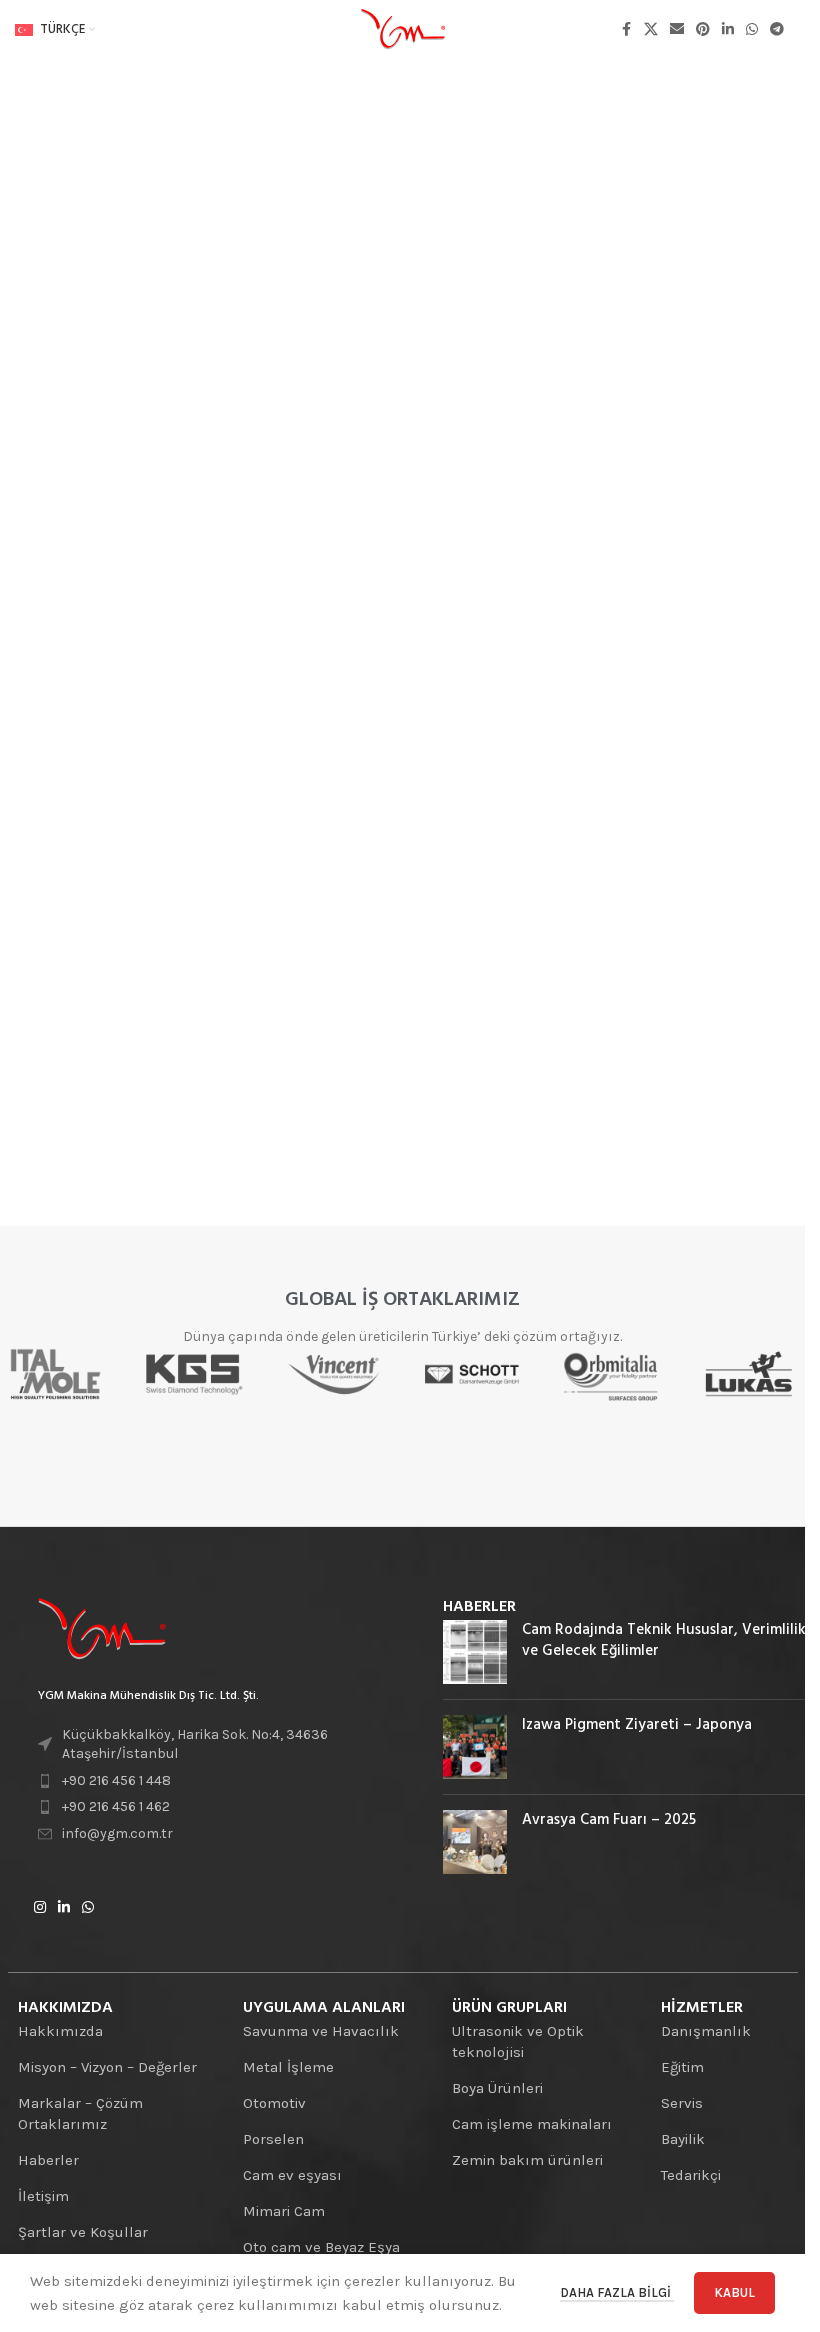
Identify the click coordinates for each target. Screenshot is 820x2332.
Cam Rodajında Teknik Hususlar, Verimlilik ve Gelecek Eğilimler (664, 1640)
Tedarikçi (691, 2175)
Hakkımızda (60, 2031)
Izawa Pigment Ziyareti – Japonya (637, 1725)
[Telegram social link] (777, 30)
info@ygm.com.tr (117, 1833)
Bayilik (683, 2139)
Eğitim (682, 2067)
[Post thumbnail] (475, 1652)
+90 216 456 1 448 (116, 1780)
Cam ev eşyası (292, 2175)
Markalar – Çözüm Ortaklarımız (80, 2113)
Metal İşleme (288, 2067)
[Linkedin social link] (728, 30)
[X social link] (651, 30)
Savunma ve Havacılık (321, 2031)
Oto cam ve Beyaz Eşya (321, 2247)
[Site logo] (403, 29)
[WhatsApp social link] (752, 30)
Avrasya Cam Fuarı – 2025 (609, 1820)
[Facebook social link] (626, 30)
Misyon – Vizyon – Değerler (107, 2067)
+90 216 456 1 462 (116, 1806)
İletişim (43, 2196)
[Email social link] (677, 30)
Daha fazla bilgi (617, 2292)
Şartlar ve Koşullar (83, 2232)
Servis (682, 2103)
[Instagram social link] (40, 1908)
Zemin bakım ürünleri (527, 2160)
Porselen (273, 2139)
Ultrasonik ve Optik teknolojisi (518, 2041)
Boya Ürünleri (497, 2088)
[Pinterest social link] (703, 30)
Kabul (734, 2292)
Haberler (48, 2160)
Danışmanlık (706, 2031)
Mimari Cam (284, 2211)
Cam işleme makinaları (532, 2124)
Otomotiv (274, 2103)
